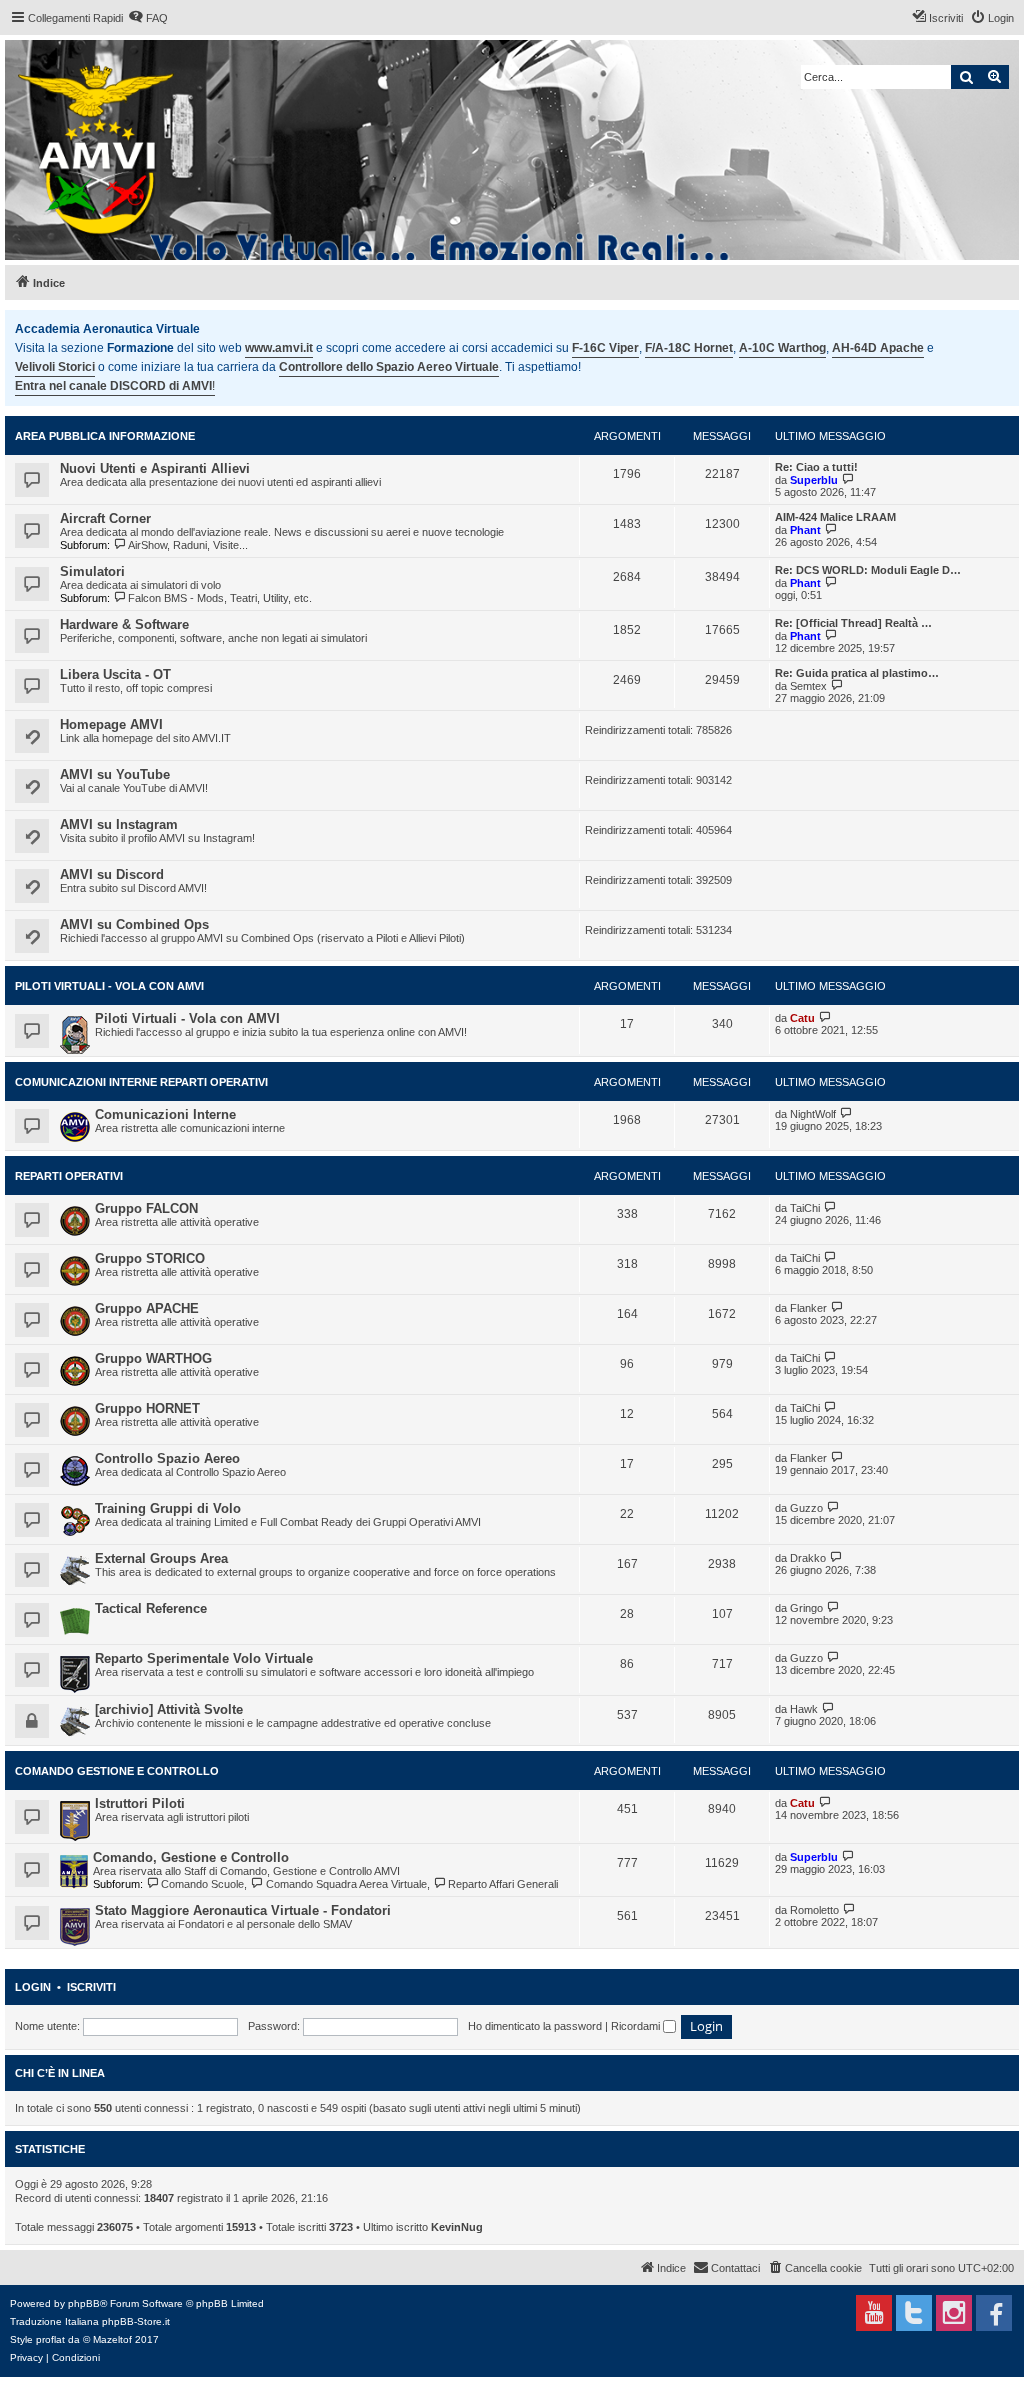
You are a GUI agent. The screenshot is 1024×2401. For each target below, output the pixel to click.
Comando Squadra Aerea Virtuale (346, 1884)
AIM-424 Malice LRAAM (835, 517)
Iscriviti (91, 1987)
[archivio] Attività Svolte (169, 1709)
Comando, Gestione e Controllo (191, 1857)
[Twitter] (914, 2313)
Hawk (804, 1709)
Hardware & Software (124, 624)
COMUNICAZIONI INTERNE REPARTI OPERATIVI (141, 1082)
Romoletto (814, 1910)
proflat (50, 2339)
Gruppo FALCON (146, 1208)
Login (33, 1987)
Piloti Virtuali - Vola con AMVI (109, 986)
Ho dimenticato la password (535, 2026)
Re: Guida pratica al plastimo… (857, 673)
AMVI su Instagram (119, 824)
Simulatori (92, 571)
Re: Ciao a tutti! (816, 467)
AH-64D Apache (878, 348)
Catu (802, 1018)
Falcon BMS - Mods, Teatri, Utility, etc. (220, 598)
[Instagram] (954, 2313)
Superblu (814, 480)
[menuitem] (148, 18)
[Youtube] (874, 2313)
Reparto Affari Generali (503, 1884)
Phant (805, 530)
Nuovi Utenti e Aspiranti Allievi (155, 468)
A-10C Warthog (782, 348)
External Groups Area (161, 1558)
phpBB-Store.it (136, 2321)
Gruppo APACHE (147, 1308)
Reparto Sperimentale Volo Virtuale (204, 1658)
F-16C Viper (605, 348)
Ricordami (637, 2026)
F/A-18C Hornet (689, 348)
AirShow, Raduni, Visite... (188, 545)
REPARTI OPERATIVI (69, 1176)
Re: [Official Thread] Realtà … (853, 623)
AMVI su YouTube (115, 774)
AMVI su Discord (112, 874)
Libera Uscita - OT (115, 674)
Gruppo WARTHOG (153, 1358)
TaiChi (805, 1208)
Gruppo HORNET (147, 1408)
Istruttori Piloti (140, 1803)
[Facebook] (994, 2313)
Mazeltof (112, 2339)
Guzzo (806, 1508)
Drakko (808, 1558)
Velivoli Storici (55, 367)
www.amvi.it (279, 348)
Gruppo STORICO (150, 1258)
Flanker (808, 1308)
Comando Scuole (202, 1884)
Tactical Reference (151, 1608)
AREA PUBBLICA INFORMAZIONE (105, 436)
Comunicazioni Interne (165, 1114)
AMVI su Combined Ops (134, 924)
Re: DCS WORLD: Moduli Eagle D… (868, 570)
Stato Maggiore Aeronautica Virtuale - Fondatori (243, 1910)
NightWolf (813, 1114)
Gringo (806, 1608)
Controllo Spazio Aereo (167, 1458)
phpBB (84, 2303)
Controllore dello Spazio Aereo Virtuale (389, 367)
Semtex (808, 686)
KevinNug (457, 2227)
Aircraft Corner (105, 518)
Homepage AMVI (111, 724)
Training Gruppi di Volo (168, 1508)
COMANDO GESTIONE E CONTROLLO (117, 1771)
